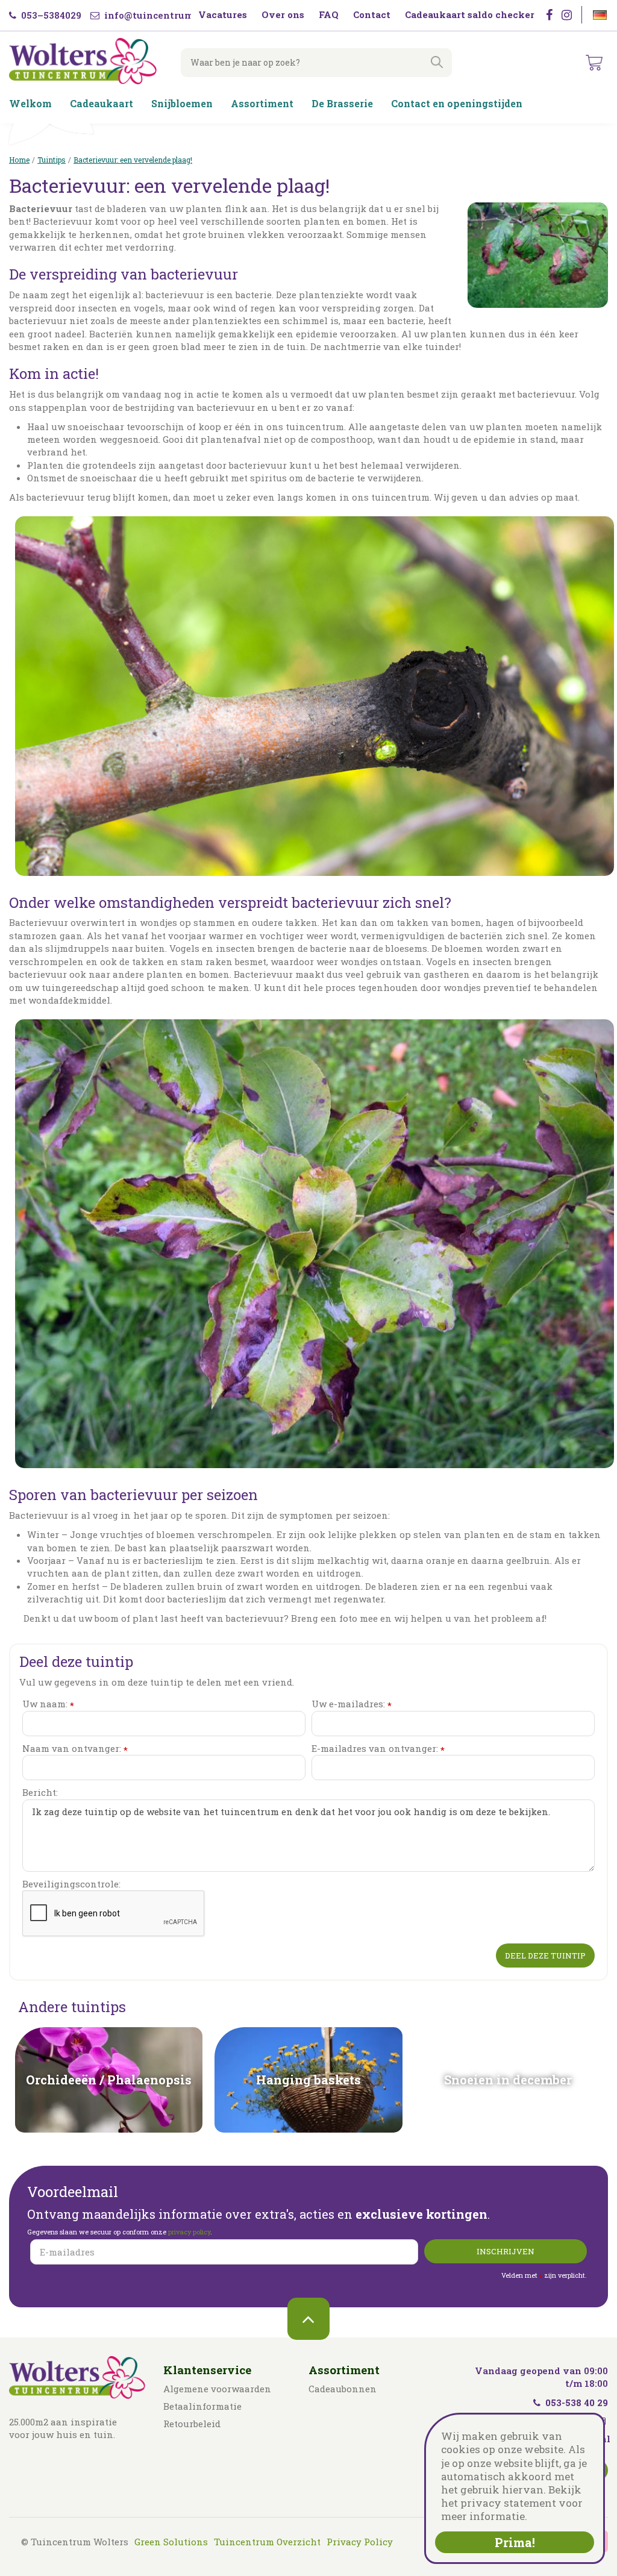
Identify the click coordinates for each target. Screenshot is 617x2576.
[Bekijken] (594, 63)
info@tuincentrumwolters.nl (172, 15)
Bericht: (40, 1792)
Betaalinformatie (202, 2406)
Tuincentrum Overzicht (267, 2542)
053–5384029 (50, 15)
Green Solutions (171, 2542)
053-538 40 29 (577, 2402)
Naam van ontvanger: (75, 1749)
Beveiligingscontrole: (71, 1884)
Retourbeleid (192, 2424)
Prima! (515, 2542)
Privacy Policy (360, 2542)
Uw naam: (48, 1704)
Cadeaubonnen (343, 2389)
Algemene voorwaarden (217, 2389)
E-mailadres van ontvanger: (378, 1749)
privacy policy (189, 2232)
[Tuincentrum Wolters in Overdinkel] (83, 61)
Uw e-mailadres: (352, 1704)
